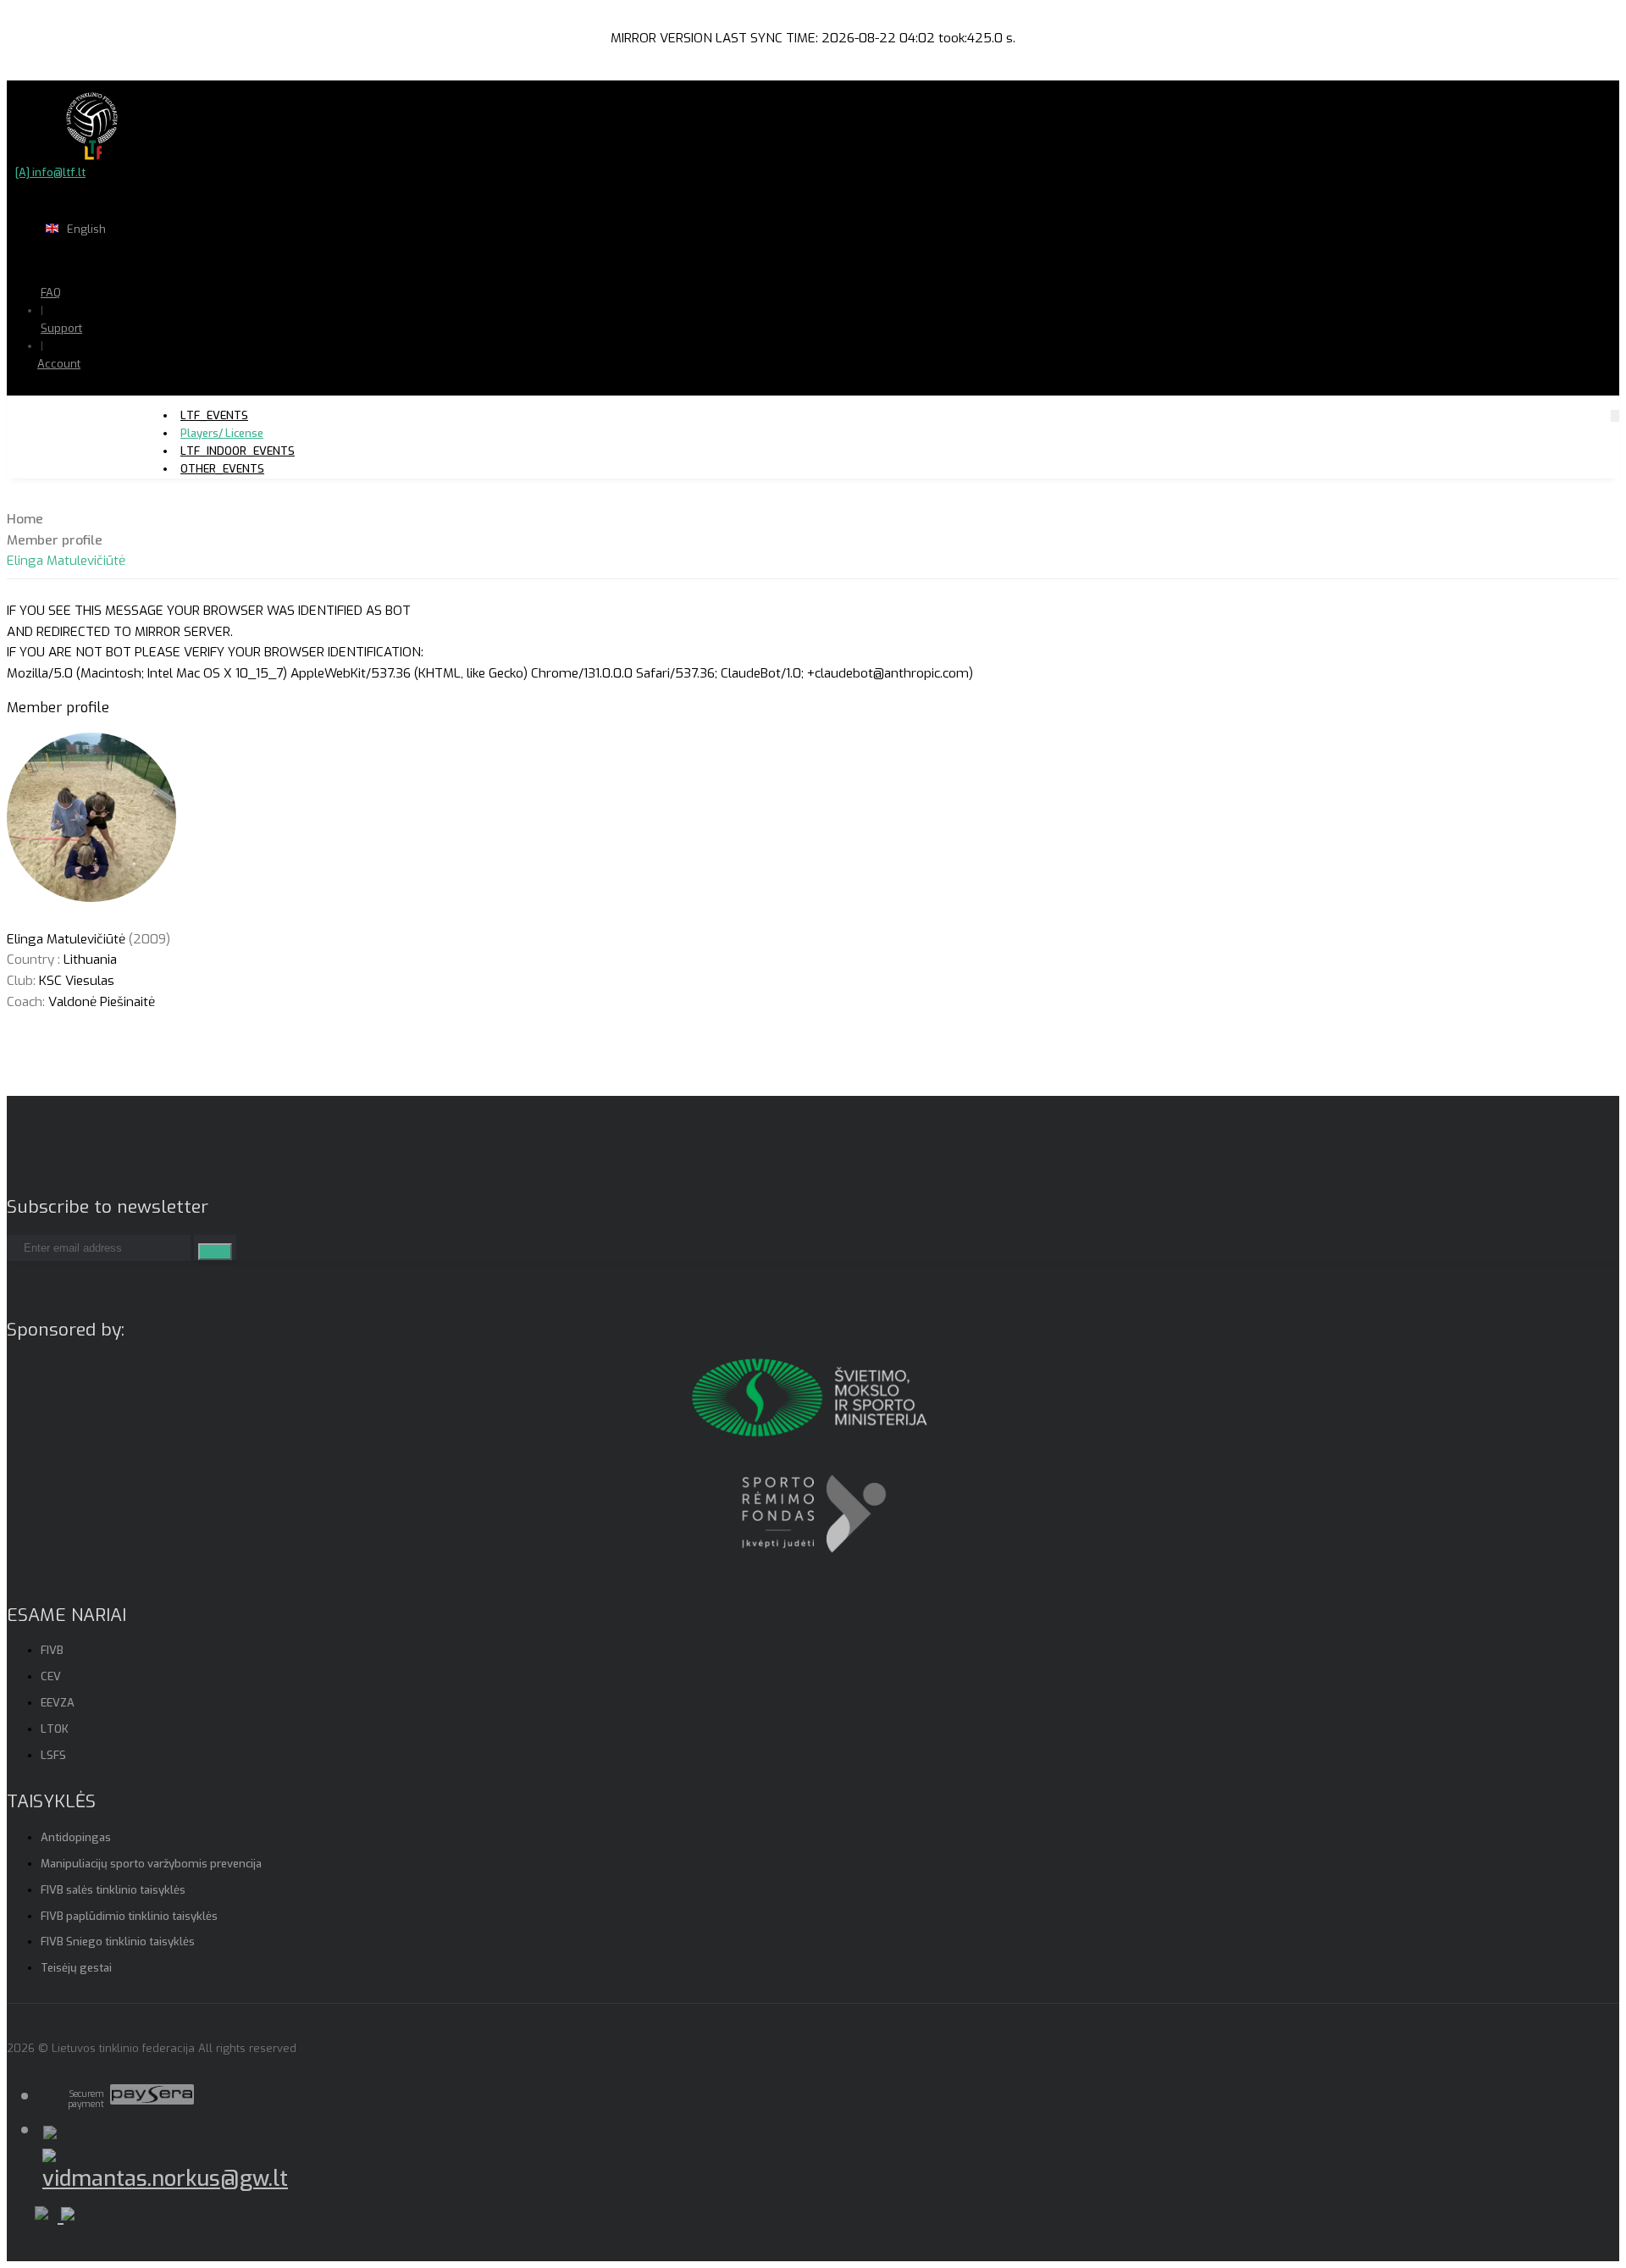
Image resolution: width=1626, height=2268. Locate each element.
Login (102, 397)
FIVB (52, 1650)
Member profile (55, 540)
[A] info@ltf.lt (50, 172)
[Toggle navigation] (1615, 415)
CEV (51, 1676)
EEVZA (58, 1703)
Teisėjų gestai (76, 1968)
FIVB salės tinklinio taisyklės (113, 1890)
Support (61, 328)
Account (59, 364)
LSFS (53, 1755)
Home (25, 519)
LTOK (55, 1729)
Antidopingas (76, 1837)
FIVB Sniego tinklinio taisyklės (118, 1942)
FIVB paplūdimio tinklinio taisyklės (129, 1916)
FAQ (51, 293)
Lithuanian (144, 262)
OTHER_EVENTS (222, 469)
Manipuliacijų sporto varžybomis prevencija (151, 1864)
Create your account (111, 423)
